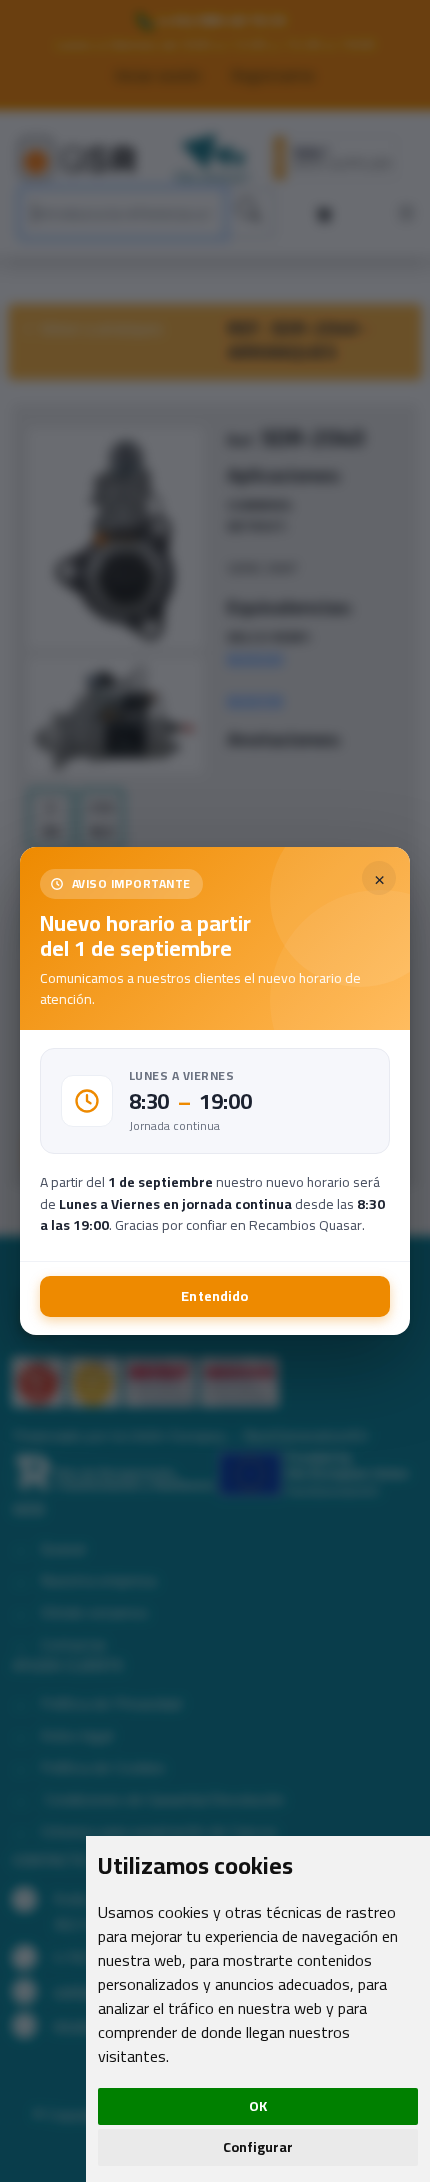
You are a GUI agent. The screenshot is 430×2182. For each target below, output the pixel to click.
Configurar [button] (258, 2147)
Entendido (214, 1296)
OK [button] (258, 2106)
